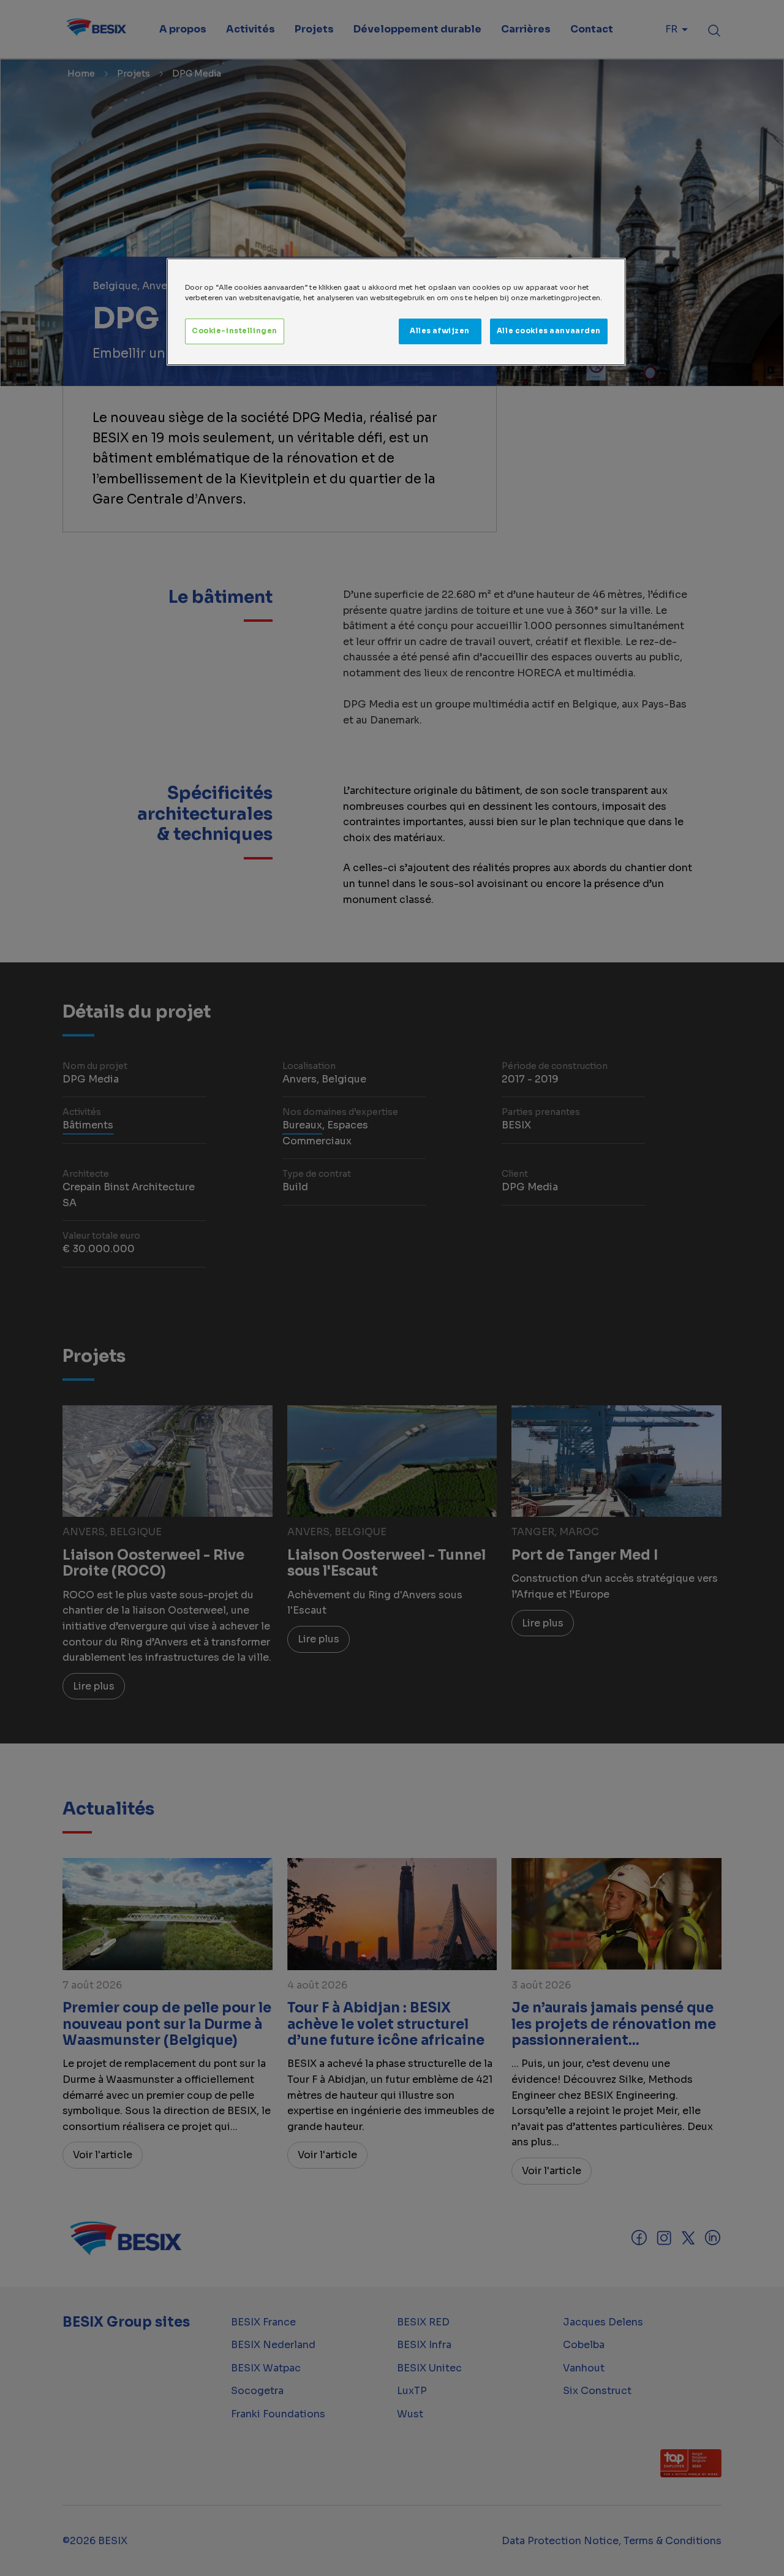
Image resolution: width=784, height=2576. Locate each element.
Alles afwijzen (440, 331)
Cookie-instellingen (235, 331)
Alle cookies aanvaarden (549, 331)
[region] (396, 312)
